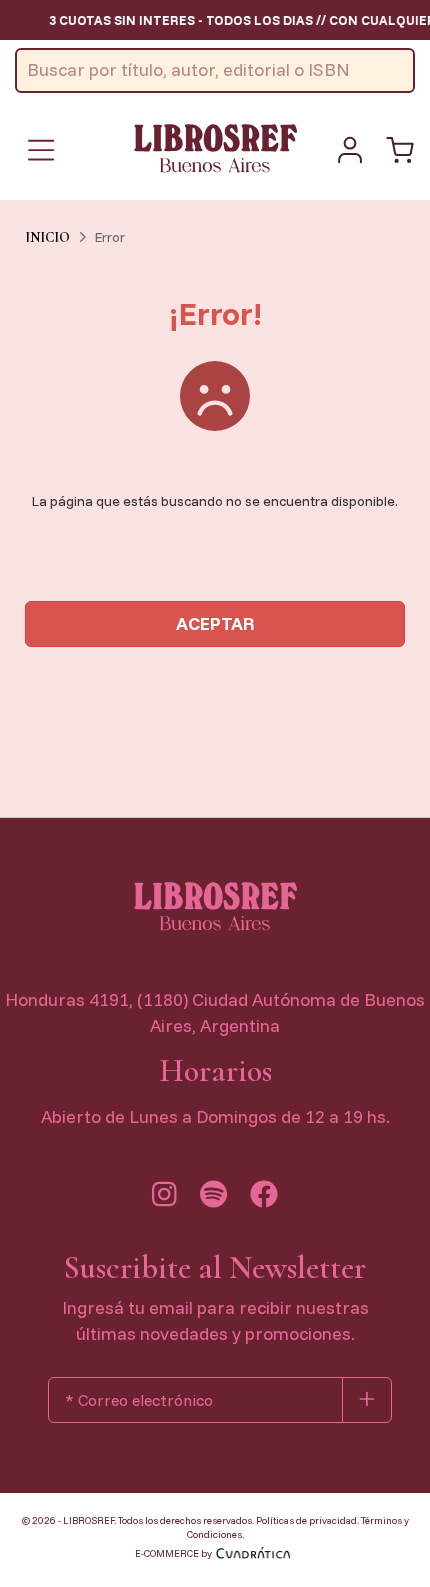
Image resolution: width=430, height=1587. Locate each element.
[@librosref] (164, 1199)
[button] (400, 150)
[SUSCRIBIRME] (367, 1400)
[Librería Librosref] (215, 148)
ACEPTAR (215, 623)
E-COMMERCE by (173, 1553)
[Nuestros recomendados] (213, 1199)
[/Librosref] (264, 1199)
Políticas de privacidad (306, 1520)
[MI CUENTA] (350, 150)
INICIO (47, 237)
